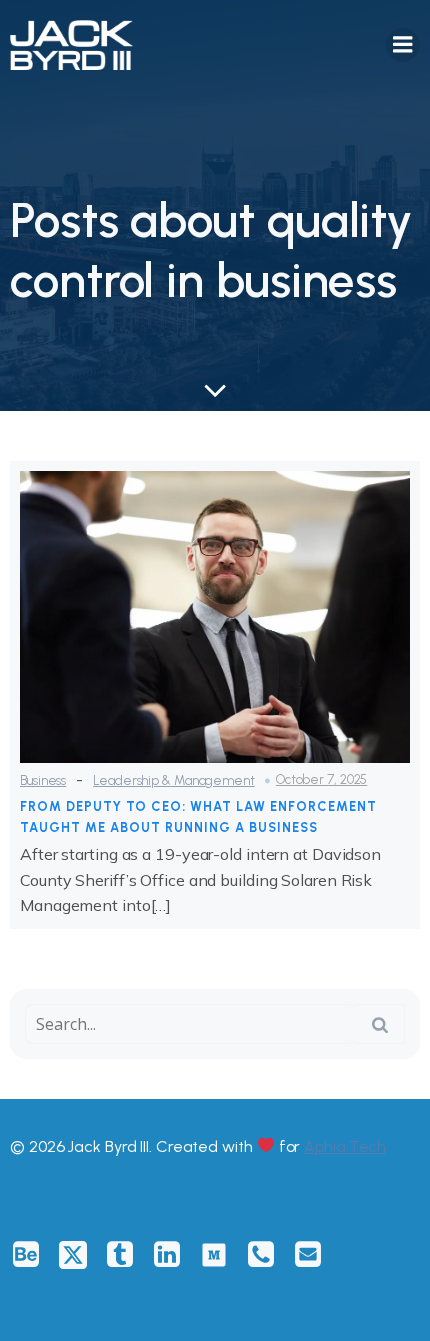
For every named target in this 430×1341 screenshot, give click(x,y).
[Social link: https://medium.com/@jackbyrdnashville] (221, 1255)
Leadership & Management (174, 780)
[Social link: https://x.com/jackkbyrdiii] (80, 1255)
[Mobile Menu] (403, 45)
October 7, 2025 (322, 779)
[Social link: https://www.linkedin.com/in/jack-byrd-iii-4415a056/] (174, 1255)
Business (43, 780)
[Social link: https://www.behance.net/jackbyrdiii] (33, 1255)
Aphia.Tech (345, 1146)
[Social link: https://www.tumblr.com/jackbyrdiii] (127, 1255)
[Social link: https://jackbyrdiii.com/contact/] (268, 1255)
